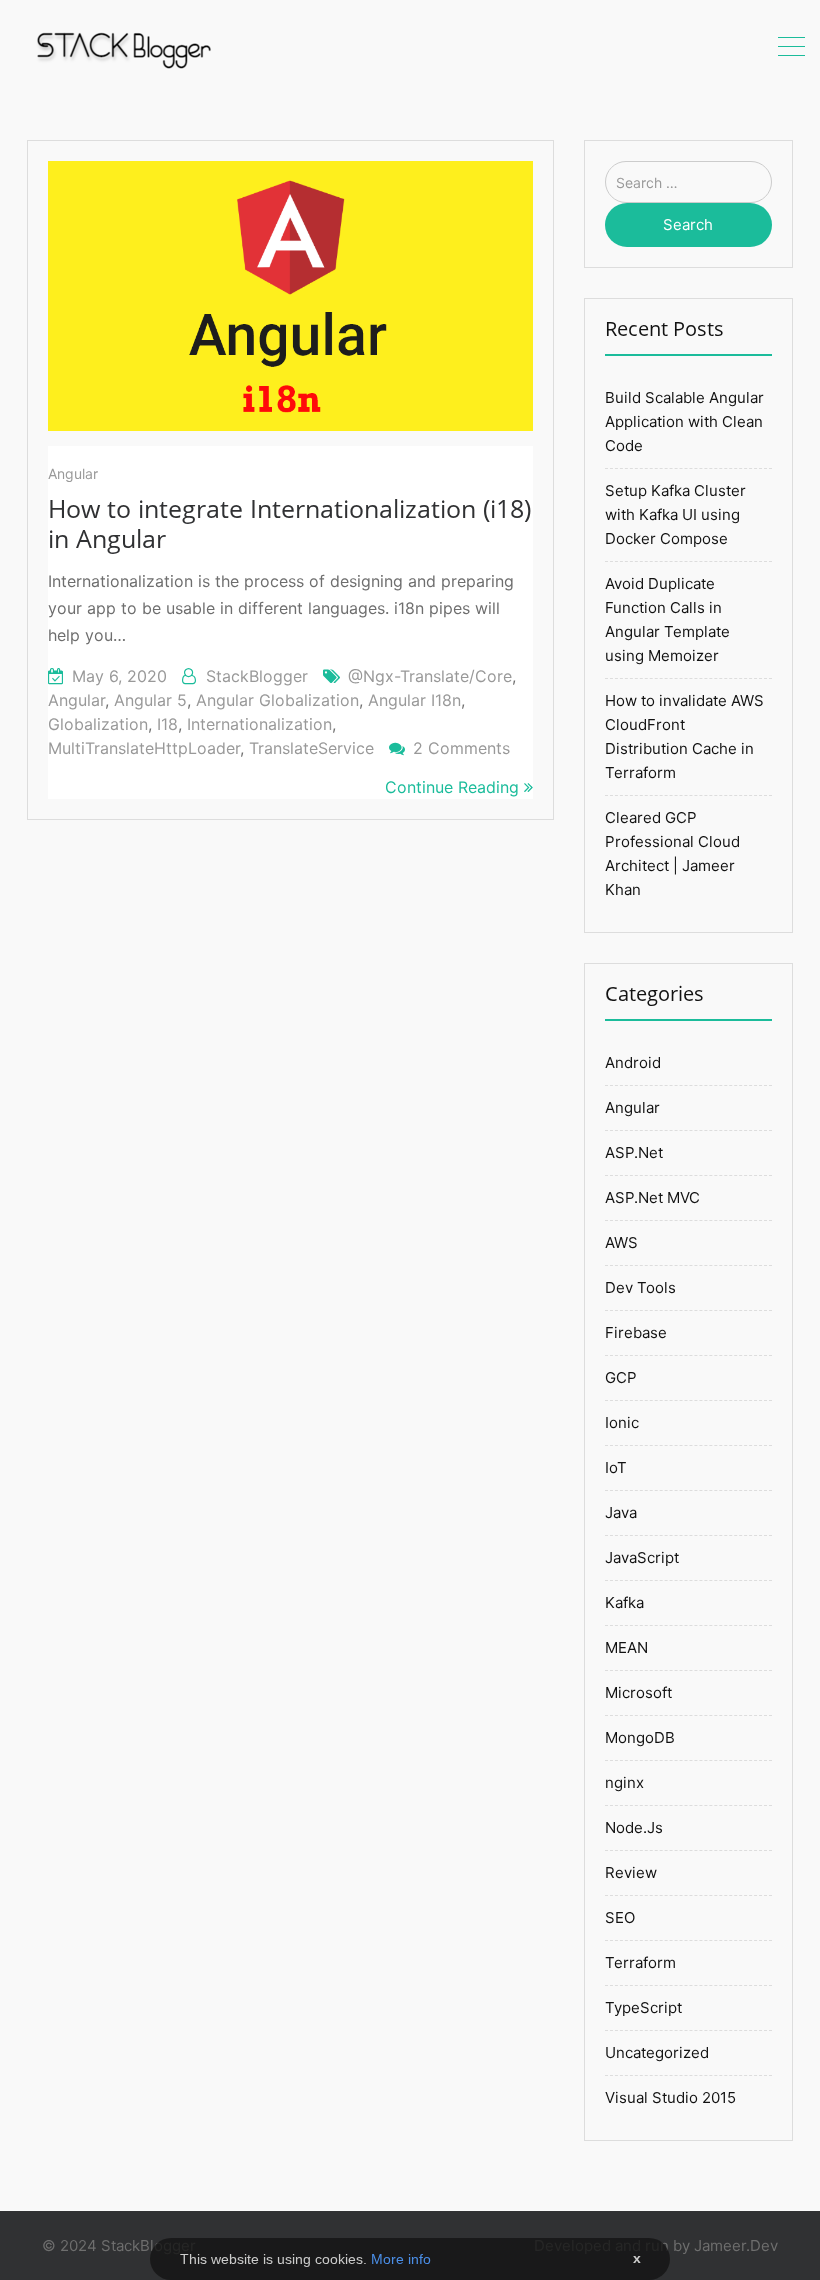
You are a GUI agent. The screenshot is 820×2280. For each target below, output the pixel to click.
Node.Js (634, 1827)
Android (633, 1062)
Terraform (640, 1962)
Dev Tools (640, 1287)
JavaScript (642, 1557)
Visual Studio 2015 (670, 2097)
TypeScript (643, 2007)
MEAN (626, 1647)
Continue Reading (454, 787)
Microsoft (638, 1692)
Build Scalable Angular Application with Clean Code (684, 421)
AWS (621, 1242)
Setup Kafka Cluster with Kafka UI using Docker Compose (675, 514)
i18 (167, 724)
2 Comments (461, 748)
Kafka (624, 1602)
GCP (621, 1377)
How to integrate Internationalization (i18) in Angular (289, 523)
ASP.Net (634, 1152)
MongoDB (640, 1737)
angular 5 (150, 700)
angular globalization (277, 700)
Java (621, 1512)
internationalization (259, 724)
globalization (98, 724)
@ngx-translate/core (430, 676)
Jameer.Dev (736, 2245)
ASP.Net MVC (652, 1197)
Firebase (636, 1332)
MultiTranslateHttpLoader (144, 748)
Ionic (622, 1422)
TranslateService (311, 748)
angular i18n (414, 700)
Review (631, 1872)
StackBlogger (257, 676)
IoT (616, 1467)
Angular (73, 473)
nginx (624, 1782)
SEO (620, 1917)
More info (401, 2259)
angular (76, 700)
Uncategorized (657, 2052)
